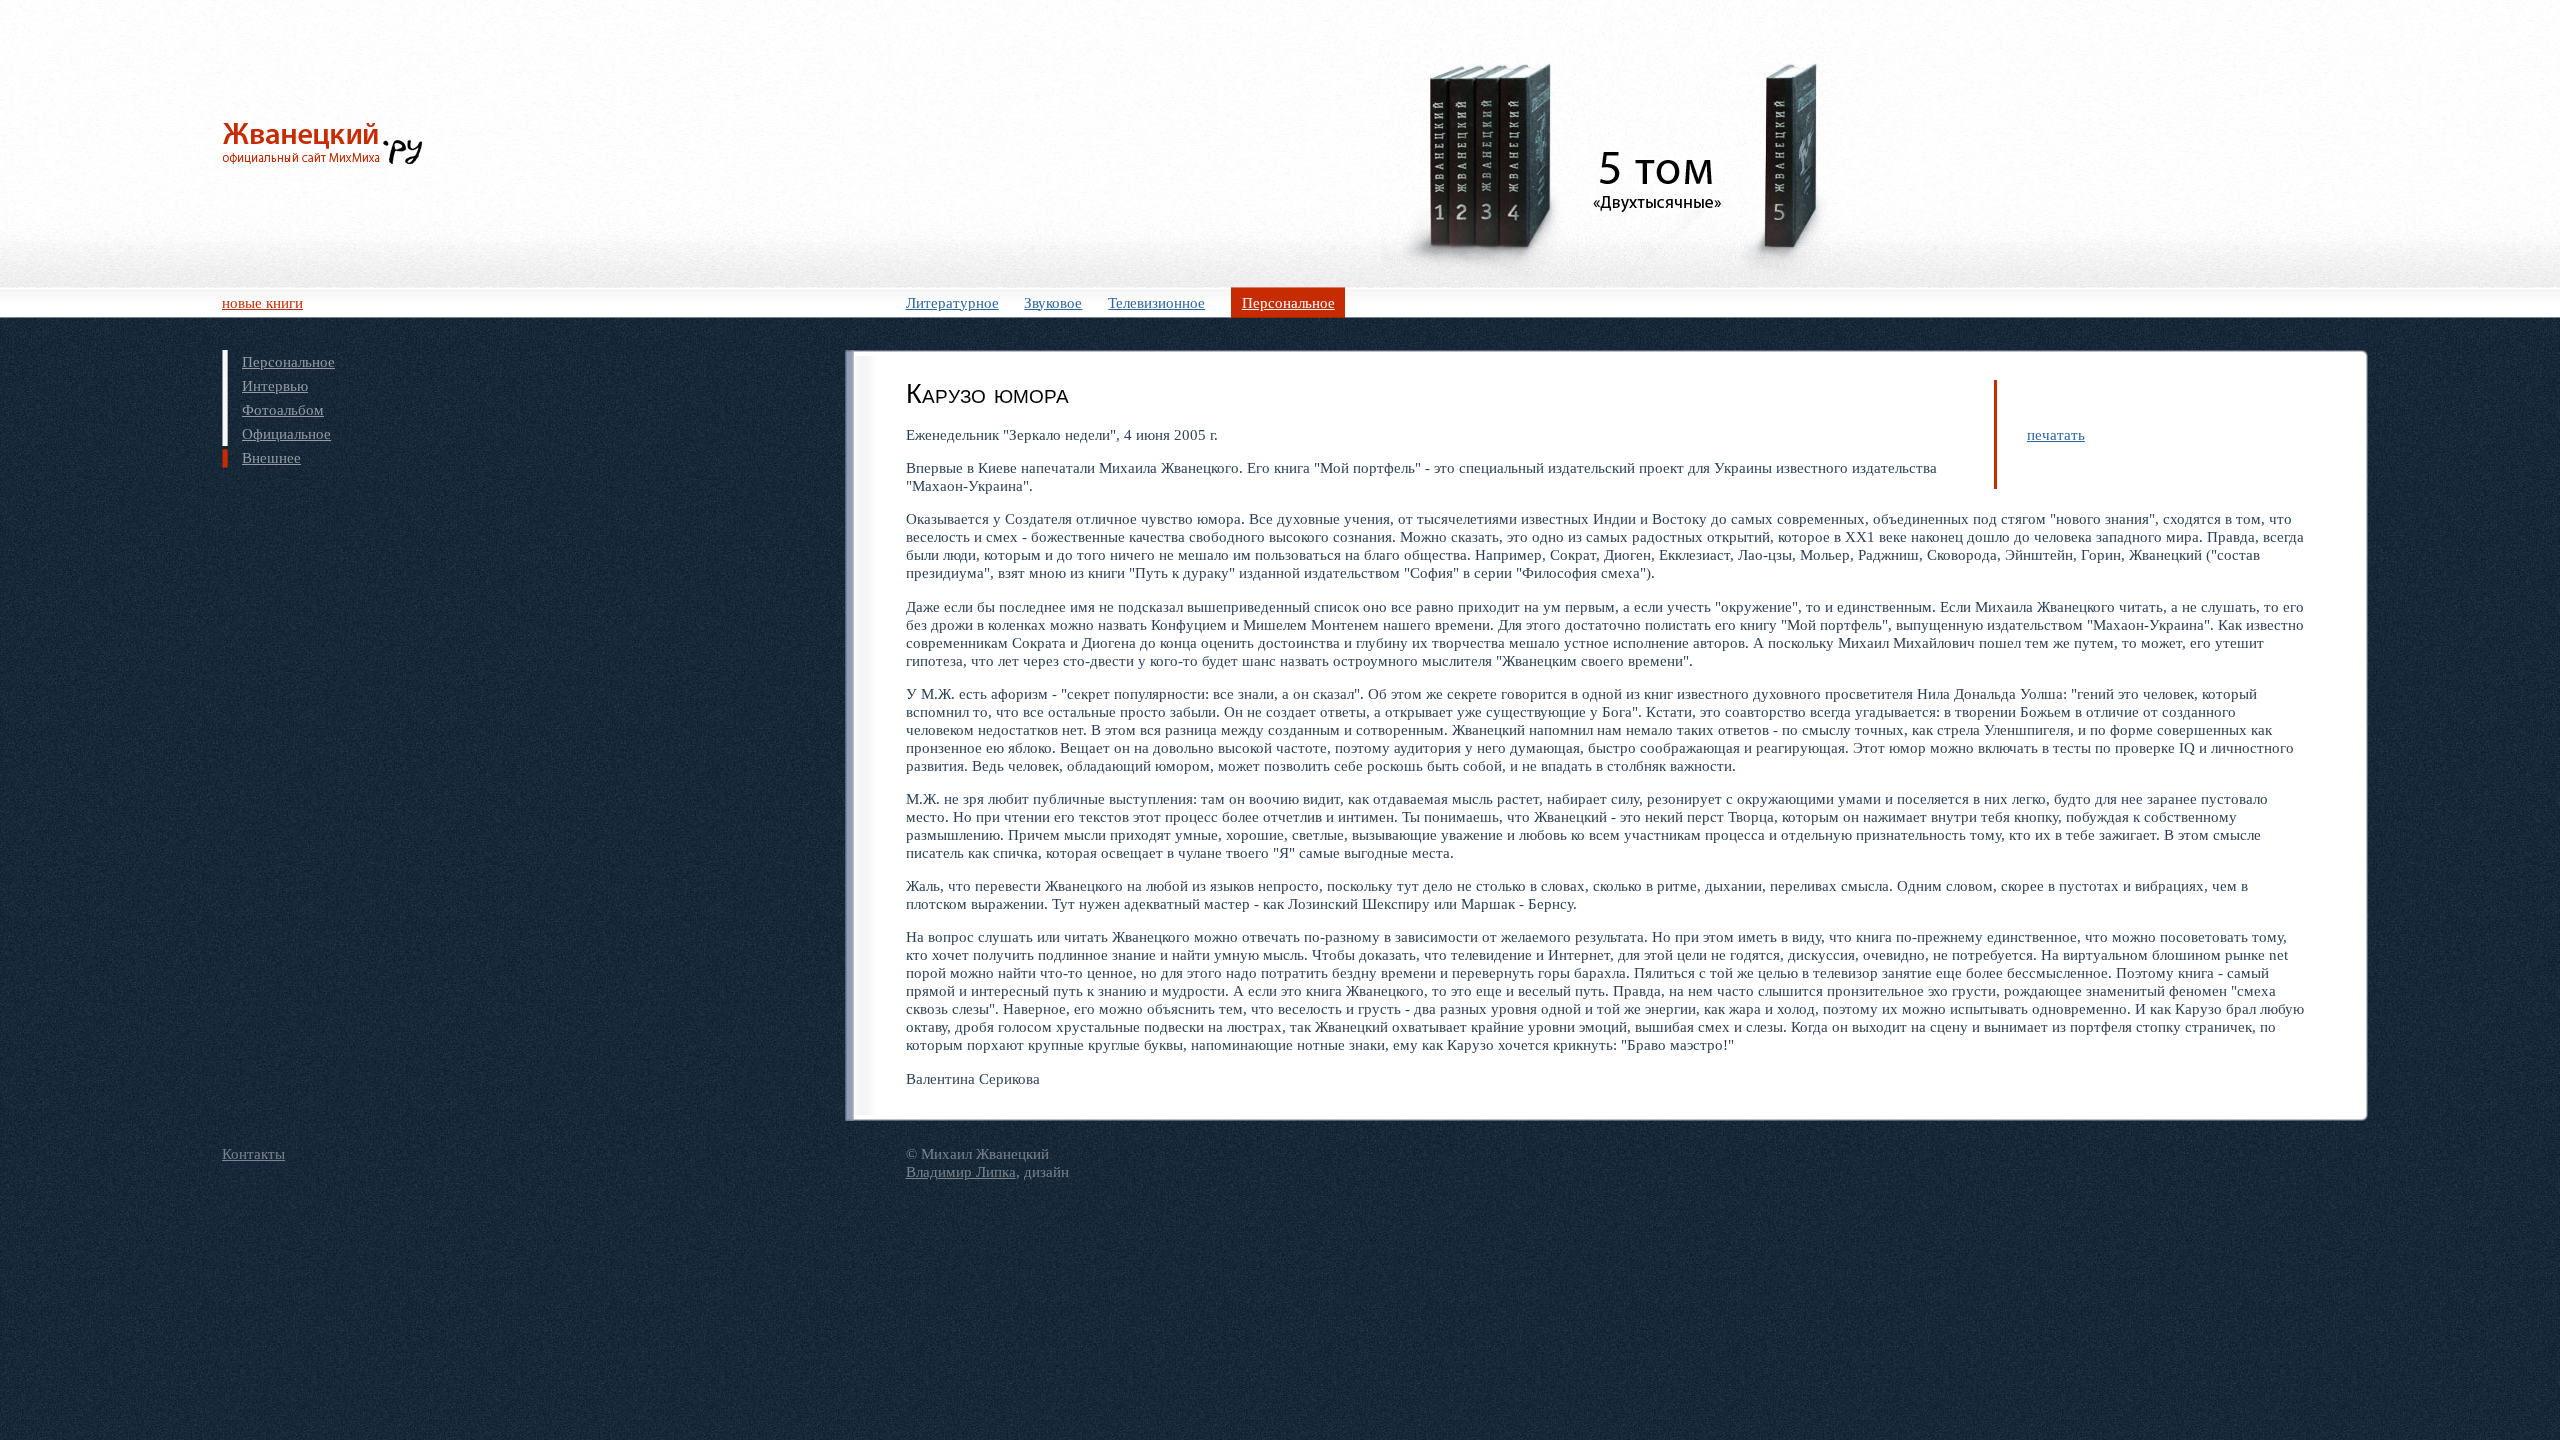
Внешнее (271, 457)
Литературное (952, 302)
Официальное (286, 433)
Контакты (253, 1153)
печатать (2056, 434)
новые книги (262, 302)
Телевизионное (1156, 302)
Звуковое (1053, 302)
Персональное (1288, 302)
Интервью (275, 385)
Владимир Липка (961, 1171)
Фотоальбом (283, 409)
